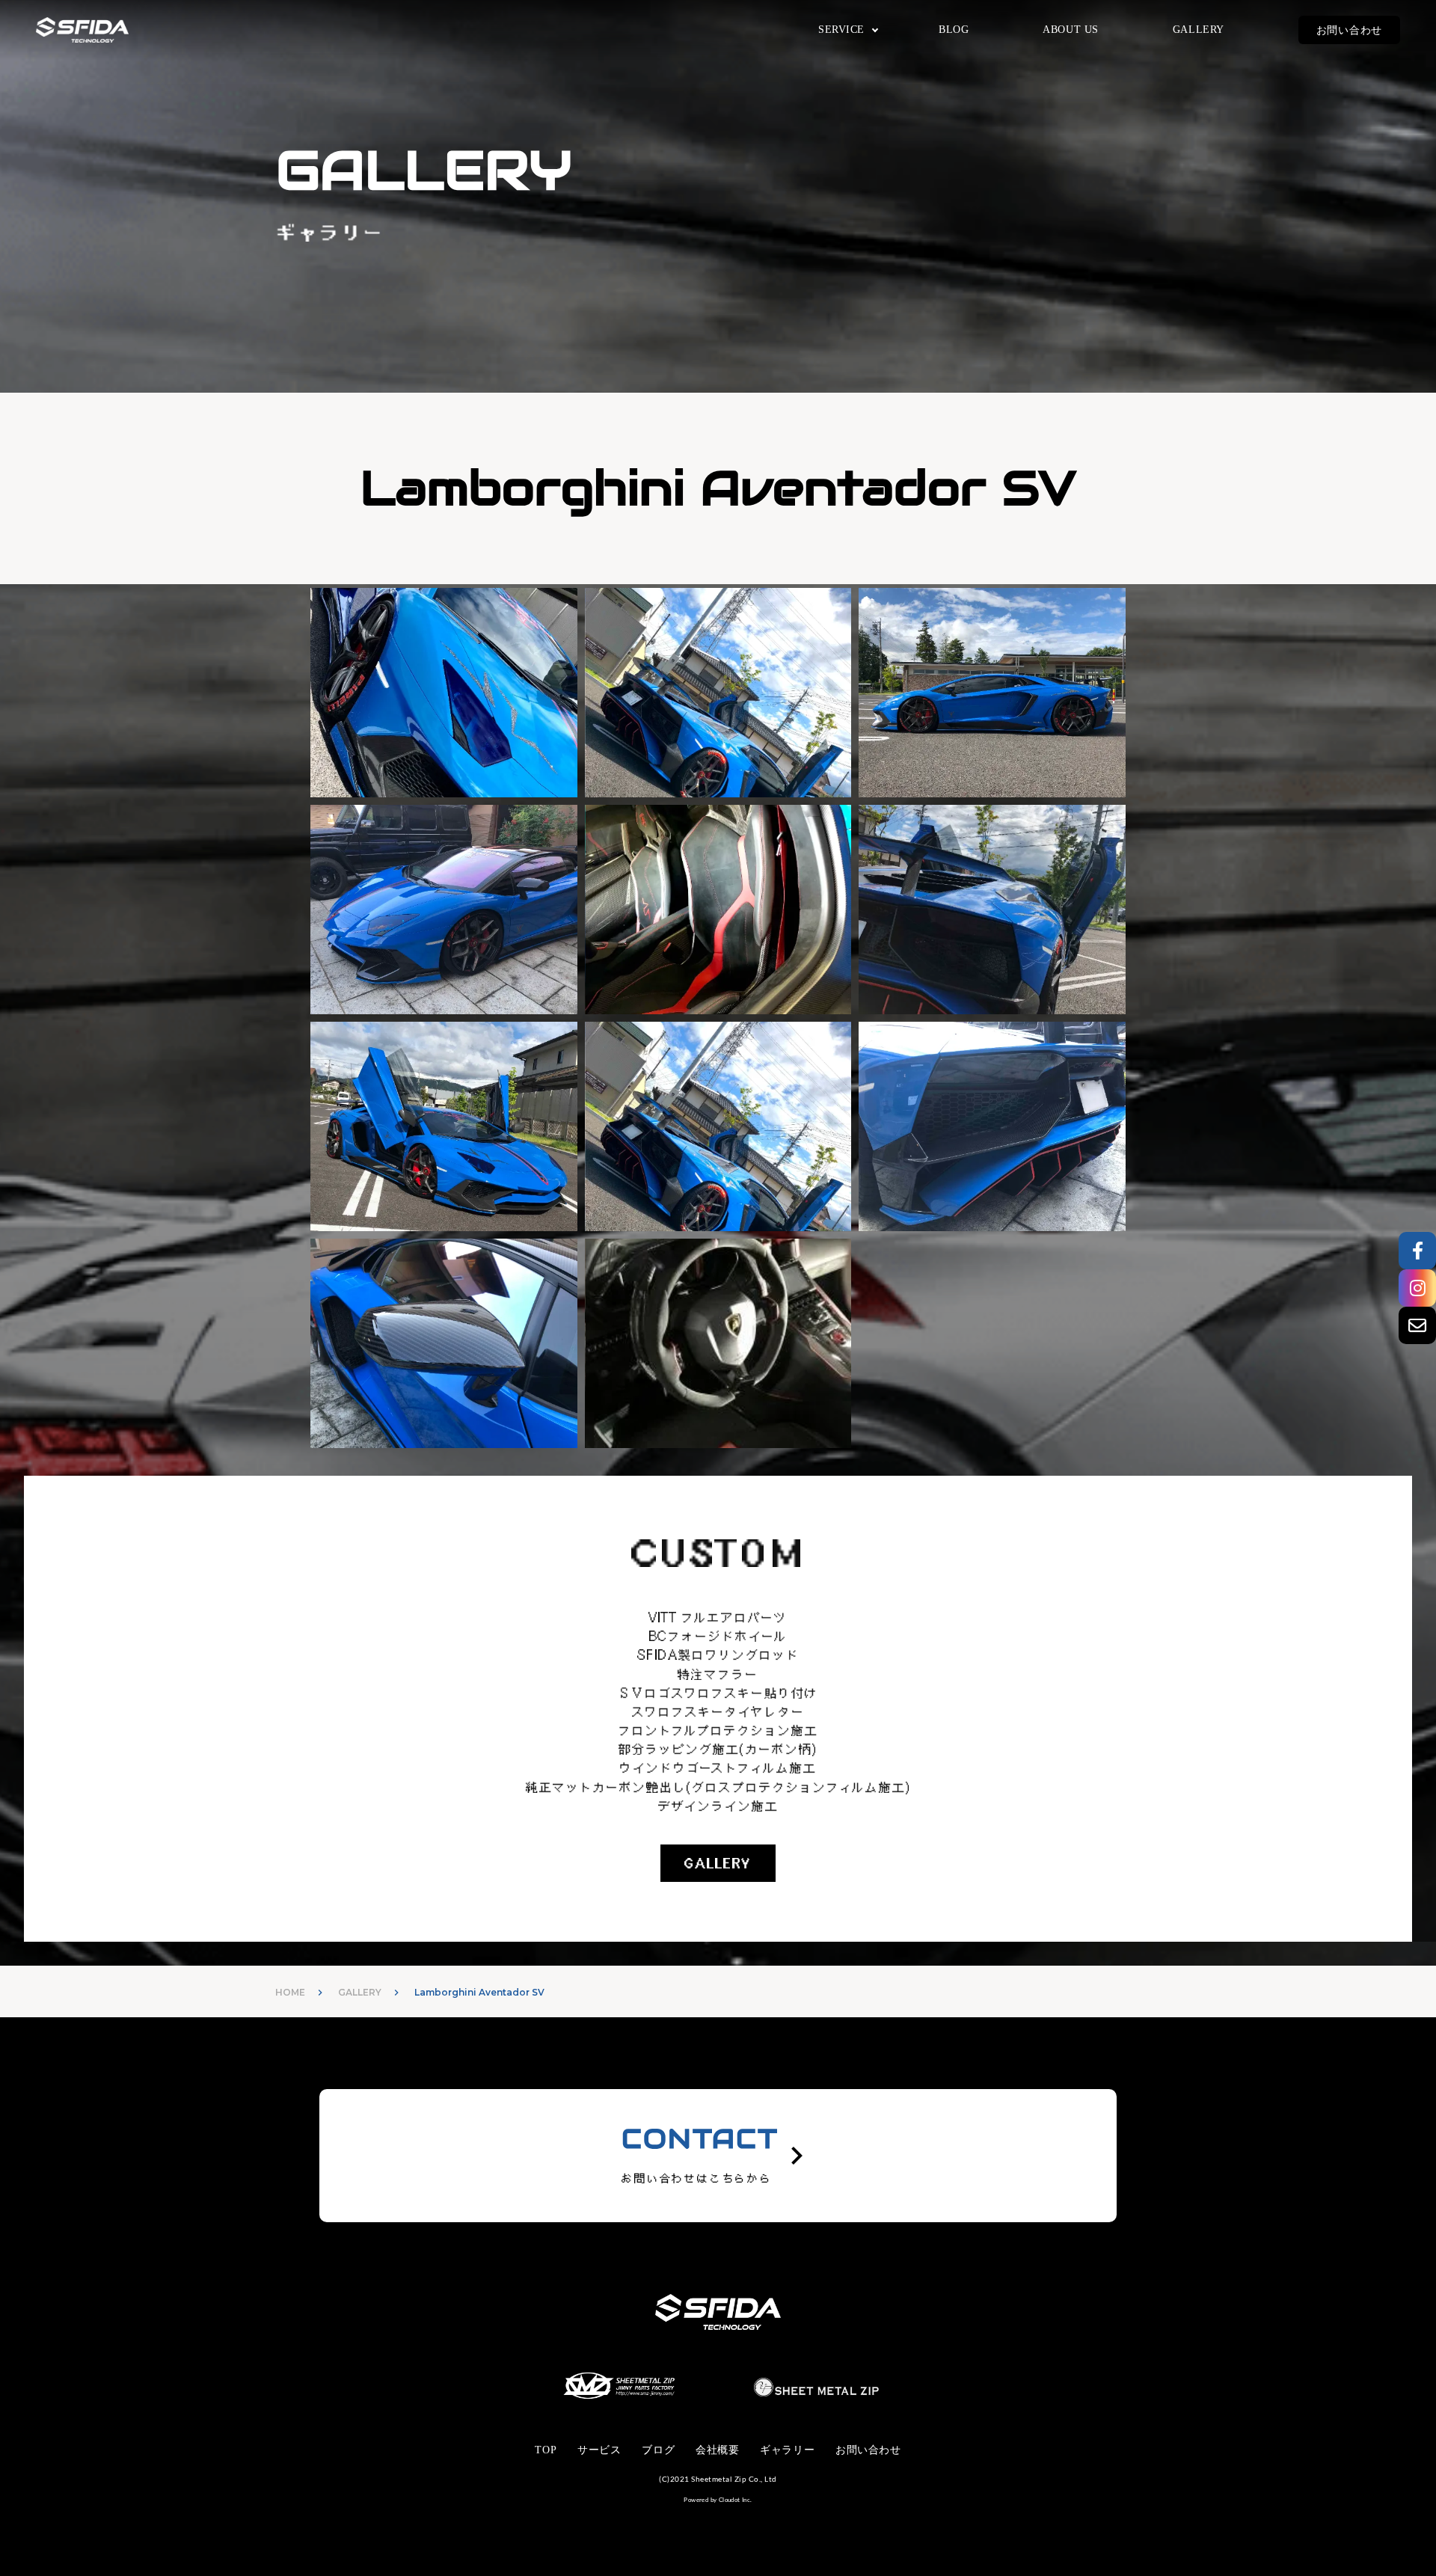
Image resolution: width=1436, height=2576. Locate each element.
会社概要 (717, 2450)
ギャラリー (787, 2450)
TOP (546, 2450)
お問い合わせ (1349, 30)
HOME (290, 1992)
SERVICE (841, 30)
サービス (599, 2450)
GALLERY (1199, 30)
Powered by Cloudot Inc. (718, 2500)
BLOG (954, 30)
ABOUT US (1070, 30)
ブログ (658, 2450)
